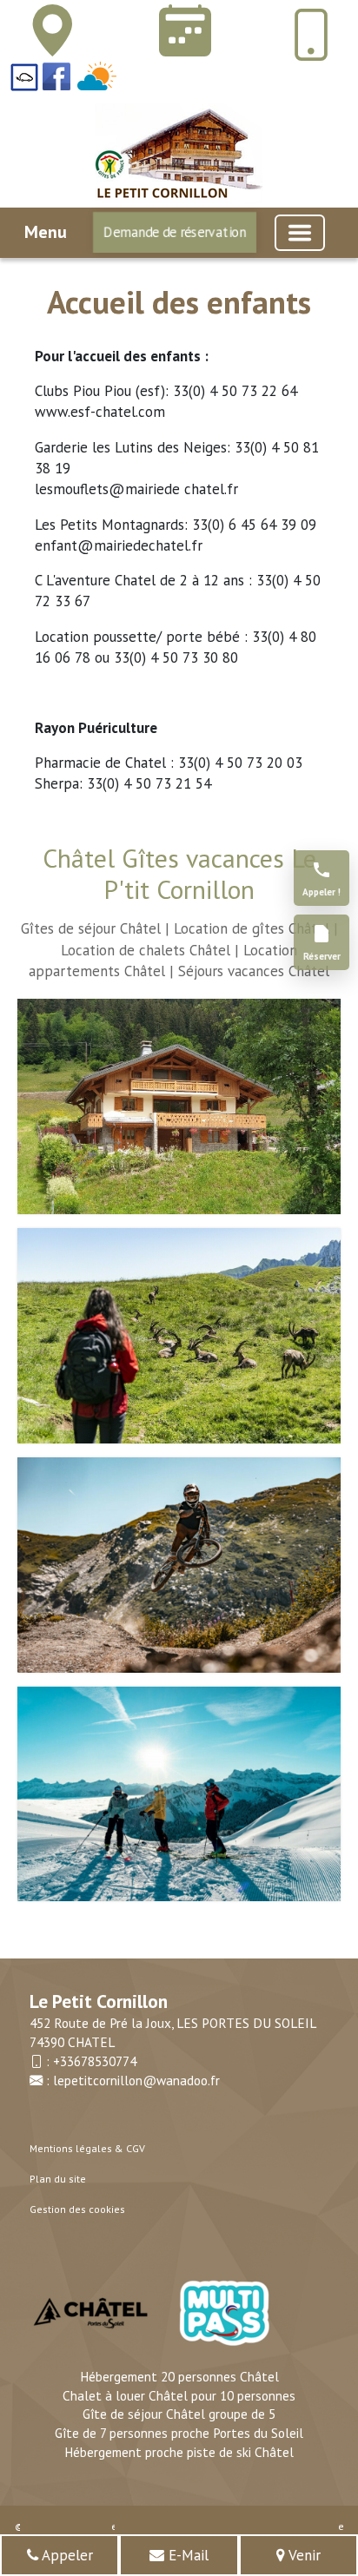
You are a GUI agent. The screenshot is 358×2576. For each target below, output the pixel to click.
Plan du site (58, 2179)
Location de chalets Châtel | (150, 950)
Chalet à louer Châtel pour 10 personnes (179, 2395)
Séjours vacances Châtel (254, 971)
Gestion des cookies (77, 2209)
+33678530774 (95, 2061)
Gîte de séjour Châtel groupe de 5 (179, 2414)
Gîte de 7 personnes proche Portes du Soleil (179, 2433)
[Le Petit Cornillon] (49, 31)
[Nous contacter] (182, 31)
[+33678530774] (311, 35)
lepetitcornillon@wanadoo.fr (136, 2080)
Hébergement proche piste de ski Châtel (179, 2452)
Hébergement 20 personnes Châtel (179, 2376)
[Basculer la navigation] (300, 233)
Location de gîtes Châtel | (256, 928)
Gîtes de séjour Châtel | (95, 928)
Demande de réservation (175, 232)
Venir (303, 2555)
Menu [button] (46, 232)
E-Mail (186, 2555)
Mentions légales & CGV (87, 2148)
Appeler (66, 2555)
